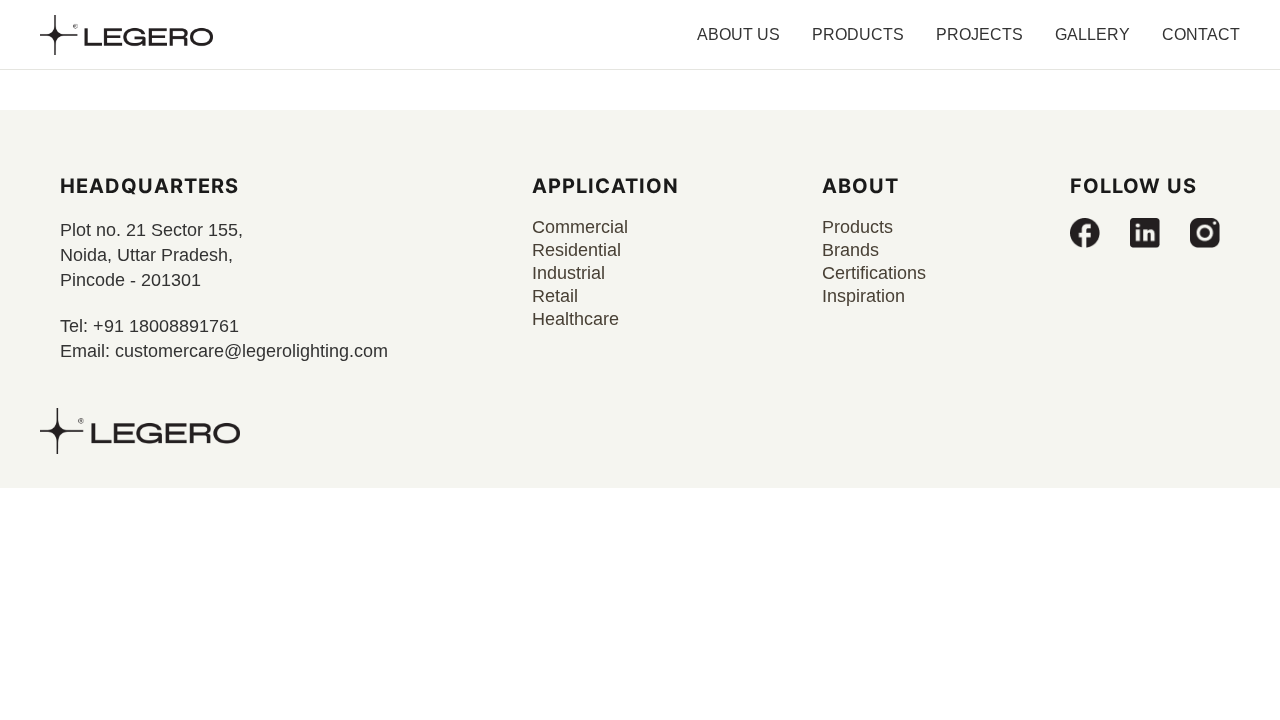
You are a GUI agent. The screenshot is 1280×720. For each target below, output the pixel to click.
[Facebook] (1085, 233)
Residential (576, 250)
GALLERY (1092, 34)
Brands (850, 250)
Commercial (580, 227)
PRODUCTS (858, 34)
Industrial (568, 273)
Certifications (874, 273)
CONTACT (1201, 34)
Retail (555, 296)
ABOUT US (738, 34)
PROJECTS (979, 34)
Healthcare (575, 319)
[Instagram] (1205, 233)
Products (857, 227)
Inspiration (863, 296)
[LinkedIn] (1145, 233)
